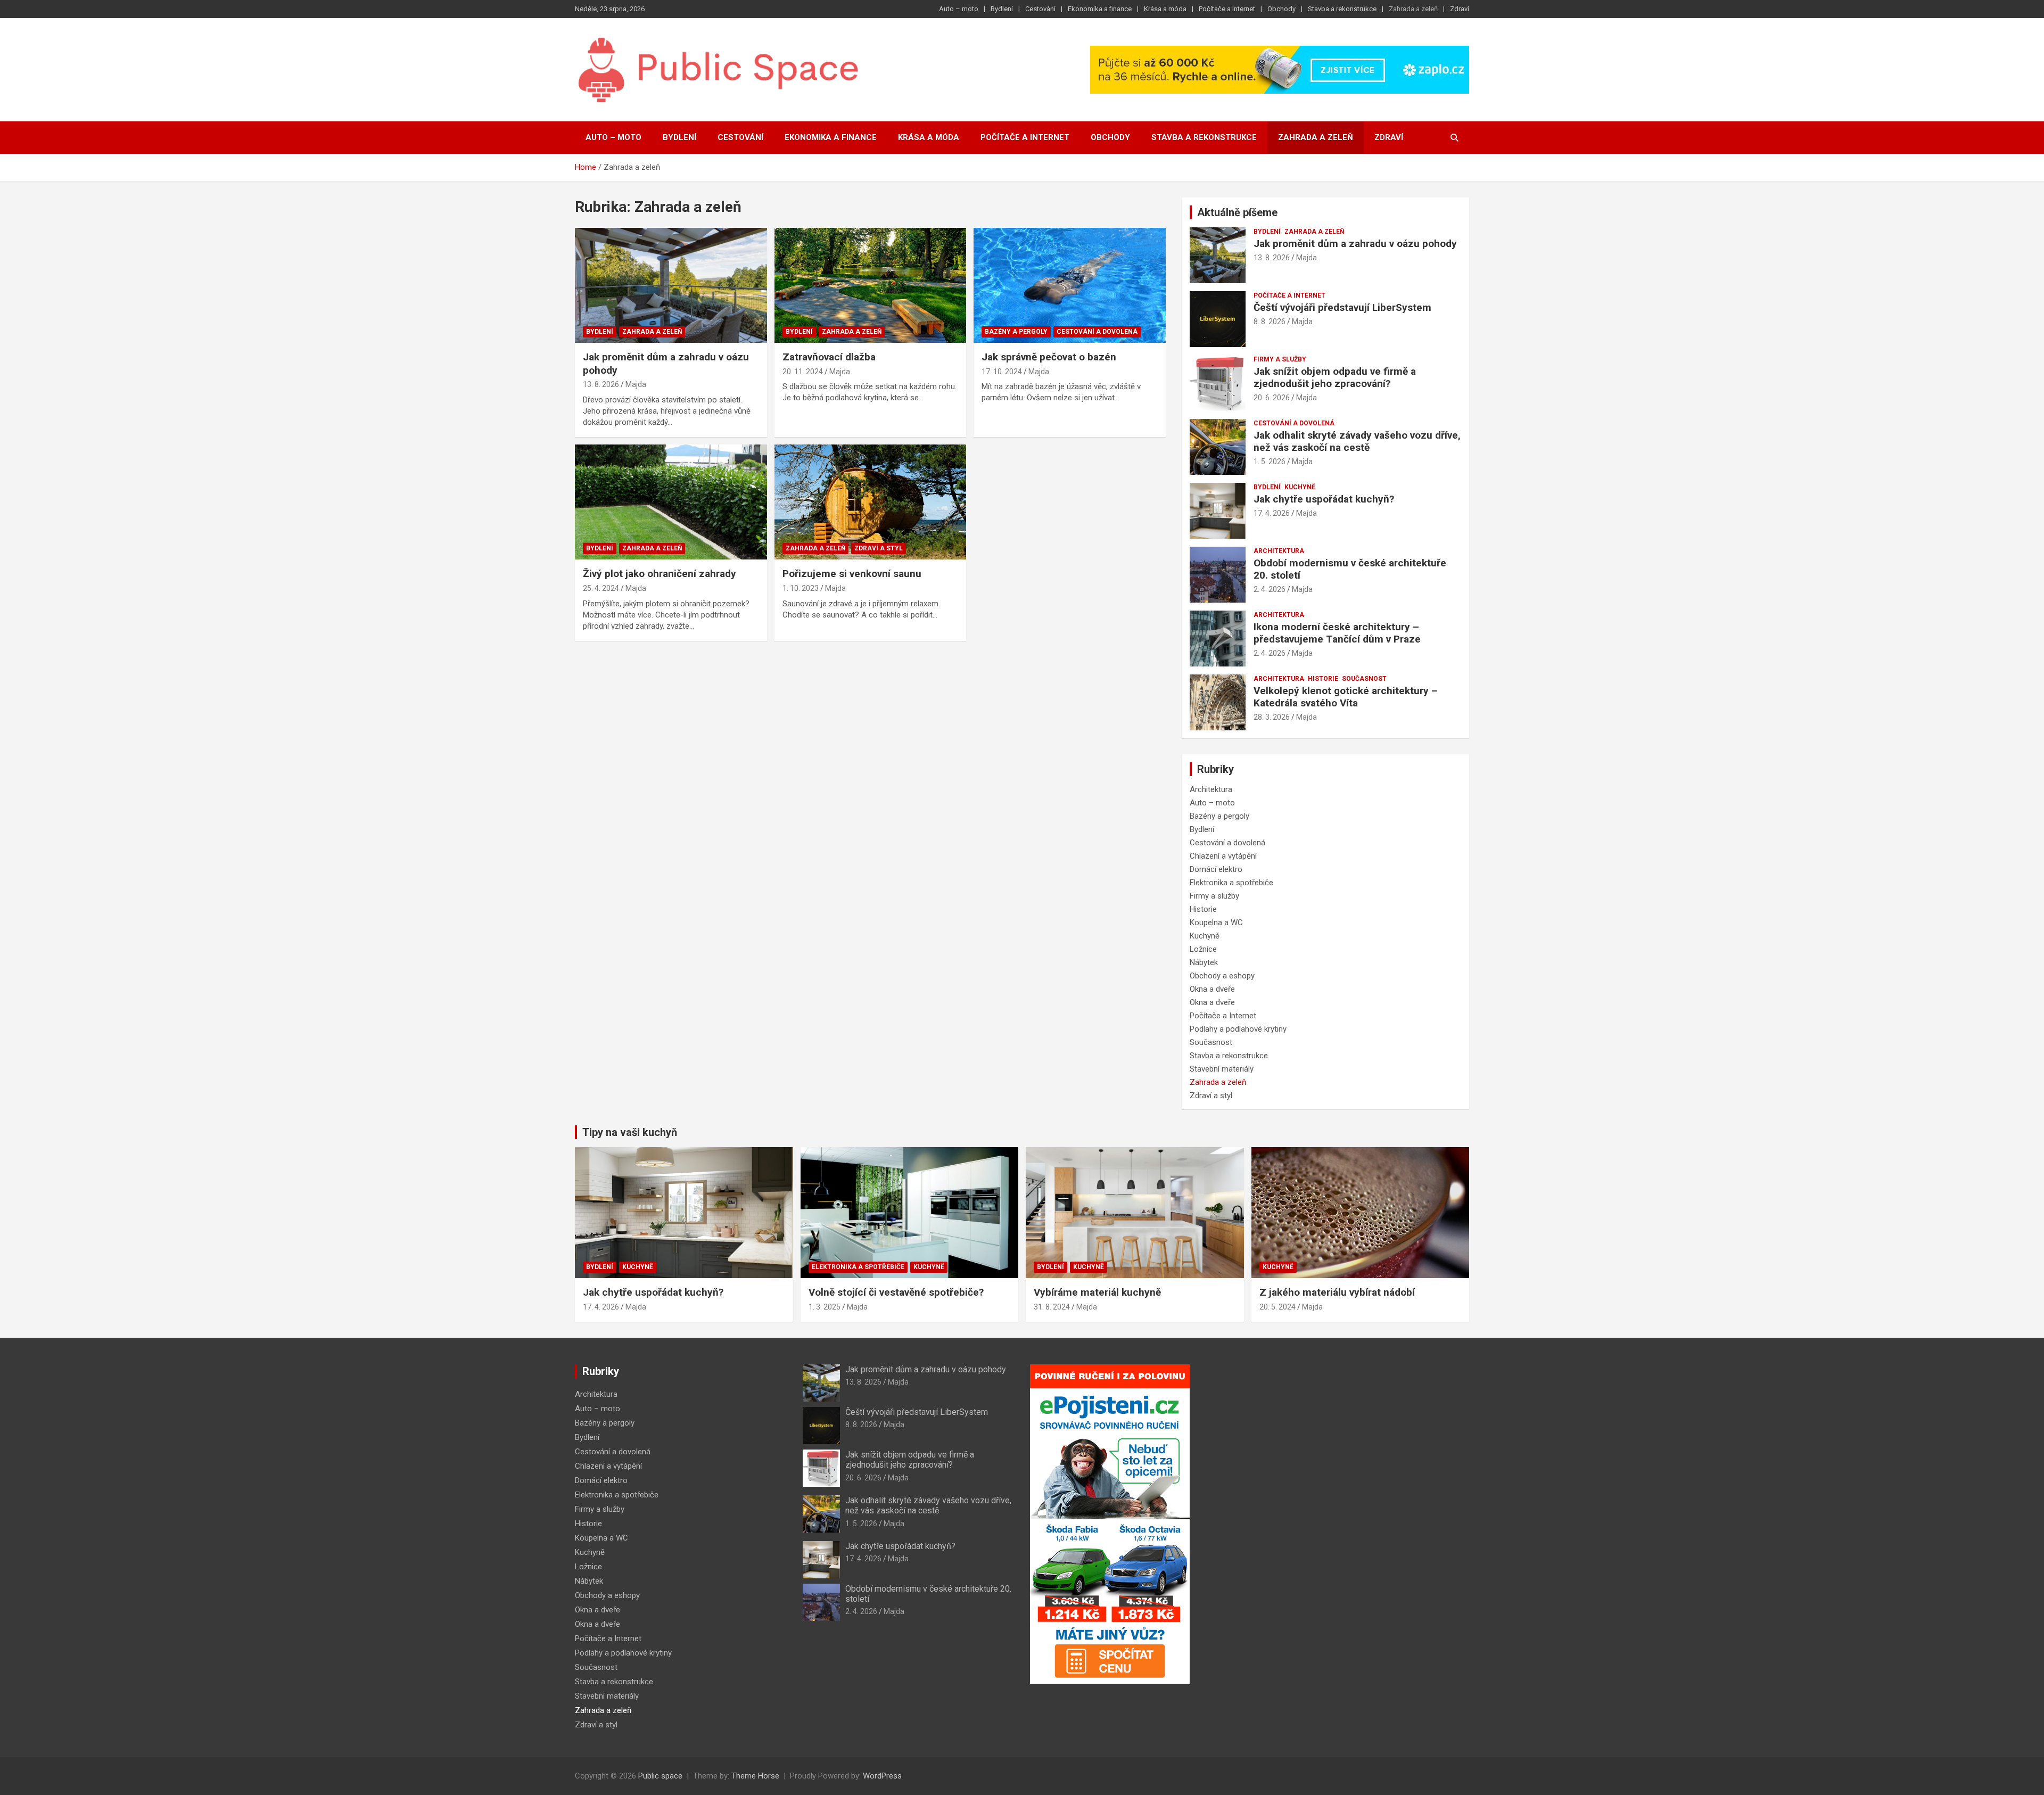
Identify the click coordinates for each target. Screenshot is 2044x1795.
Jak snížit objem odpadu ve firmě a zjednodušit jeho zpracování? (1335, 377)
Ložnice (1203, 949)
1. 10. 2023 (801, 588)
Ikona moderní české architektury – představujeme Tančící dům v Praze (1337, 633)
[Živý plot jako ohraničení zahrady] (671, 502)
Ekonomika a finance (1100, 9)
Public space (660, 1776)
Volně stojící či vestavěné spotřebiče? (896, 1292)
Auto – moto (959, 9)
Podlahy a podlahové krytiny (1238, 1029)
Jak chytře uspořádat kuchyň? (1324, 499)
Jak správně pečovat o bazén (1049, 357)
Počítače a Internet (1227, 9)
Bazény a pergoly (1016, 332)
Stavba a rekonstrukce (1342, 9)
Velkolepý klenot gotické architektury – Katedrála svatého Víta (1346, 697)
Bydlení (1002, 9)
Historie (1323, 679)
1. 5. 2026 (1270, 462)
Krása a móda (1165, 9)
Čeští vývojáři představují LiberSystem (1342, 307)
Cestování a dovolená (1097, 332)
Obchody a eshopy (1222, 976)
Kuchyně (1300, 487)
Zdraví (1460, 9)
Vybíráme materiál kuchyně (1097, 1292)
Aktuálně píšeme (1237, 212)
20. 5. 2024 (1278, 1307)
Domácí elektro (1216, 869)
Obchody (1281, 9)
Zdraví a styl (879, 548)
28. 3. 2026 (1272, 717)
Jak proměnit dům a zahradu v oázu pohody (1355, 244)
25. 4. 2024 (601, 588)
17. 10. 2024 (1002, 372)
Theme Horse (755, 1776)
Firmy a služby (1280, 359)
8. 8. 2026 (1270, 322)
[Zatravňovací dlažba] (871, 285)
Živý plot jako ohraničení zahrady (660, 574)
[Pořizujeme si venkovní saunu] (871, 502)
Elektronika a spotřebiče (1231, 883)
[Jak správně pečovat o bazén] (1070, 285)
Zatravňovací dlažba (829, 357)
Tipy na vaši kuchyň (630, 1132)
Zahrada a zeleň (1413, 9)
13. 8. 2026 (601, 384)
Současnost (1364, 679)
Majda (636, 384)
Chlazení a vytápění (1223, 856)
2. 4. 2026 (1270, 589)
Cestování (1040, 9)
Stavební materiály (1222, 1069)
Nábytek (1204, 962)
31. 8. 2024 (1052, 1307)
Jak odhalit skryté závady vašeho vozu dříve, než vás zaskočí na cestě (1357, 441)
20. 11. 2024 (803, 372)
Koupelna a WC (1216, 923)
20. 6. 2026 (1272, 398)
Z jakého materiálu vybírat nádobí (1337, 1292)
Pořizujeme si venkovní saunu (852, 574)
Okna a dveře (1212, 989)
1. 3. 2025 (825, 1307)
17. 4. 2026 (1272, 513)
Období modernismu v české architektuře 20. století (1350, 569)
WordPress (882, 1776)
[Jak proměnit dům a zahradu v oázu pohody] (671, 285)
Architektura (1279, 551)
